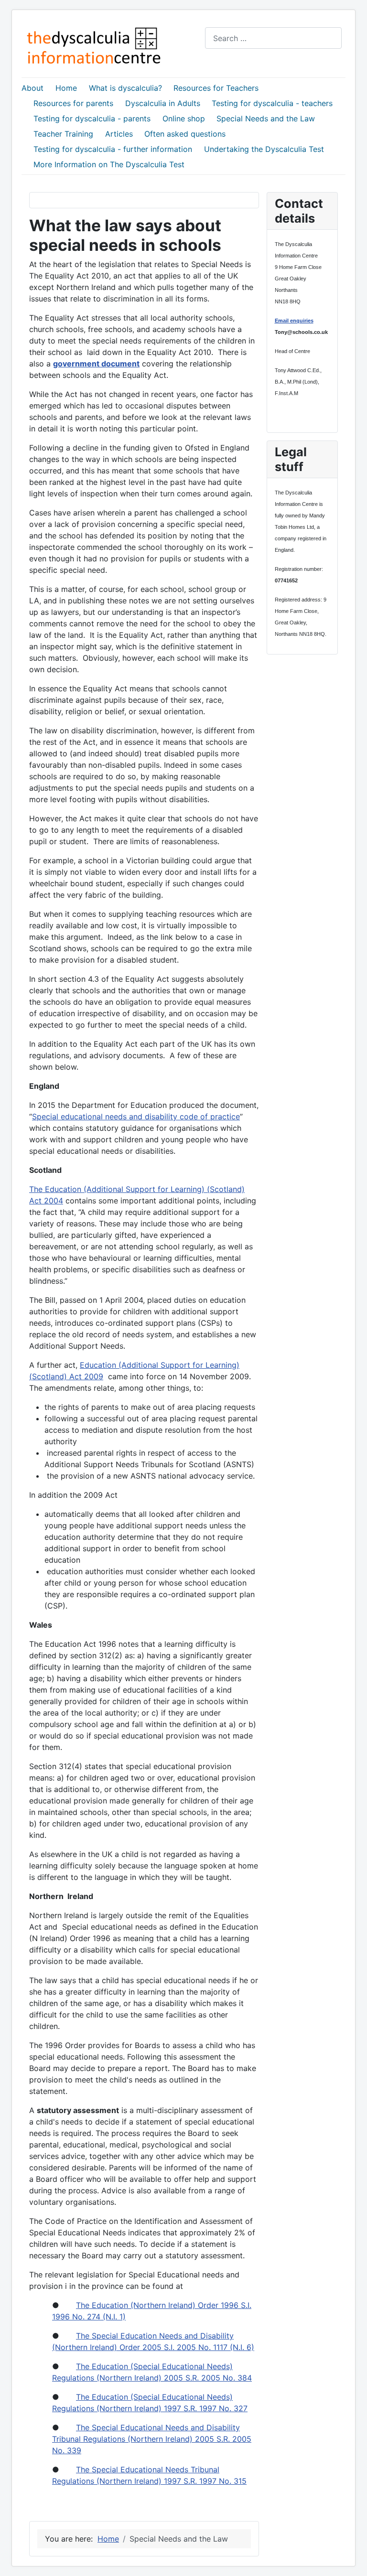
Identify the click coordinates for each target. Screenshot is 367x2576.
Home (66, 88)
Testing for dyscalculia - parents (92, 118)
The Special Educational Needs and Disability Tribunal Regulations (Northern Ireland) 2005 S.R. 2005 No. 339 (152, 2439)
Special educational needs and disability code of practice (136, 1116)
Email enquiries (294, 321)
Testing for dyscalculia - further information (113, 149)
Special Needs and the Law (266, 118)
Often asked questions (185, 134)
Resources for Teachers (216, 88)
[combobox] (273, 38)
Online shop (184, 118)
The (37, 1189)
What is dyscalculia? (125, 88)
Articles (119, 134)
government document (96, 364)
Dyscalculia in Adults (163, 103)
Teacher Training (63, 134)
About (32, 88)
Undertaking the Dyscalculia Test (264, 149)
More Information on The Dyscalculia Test (109, 164)
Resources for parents (73, 103)
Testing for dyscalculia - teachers (272, 103)
